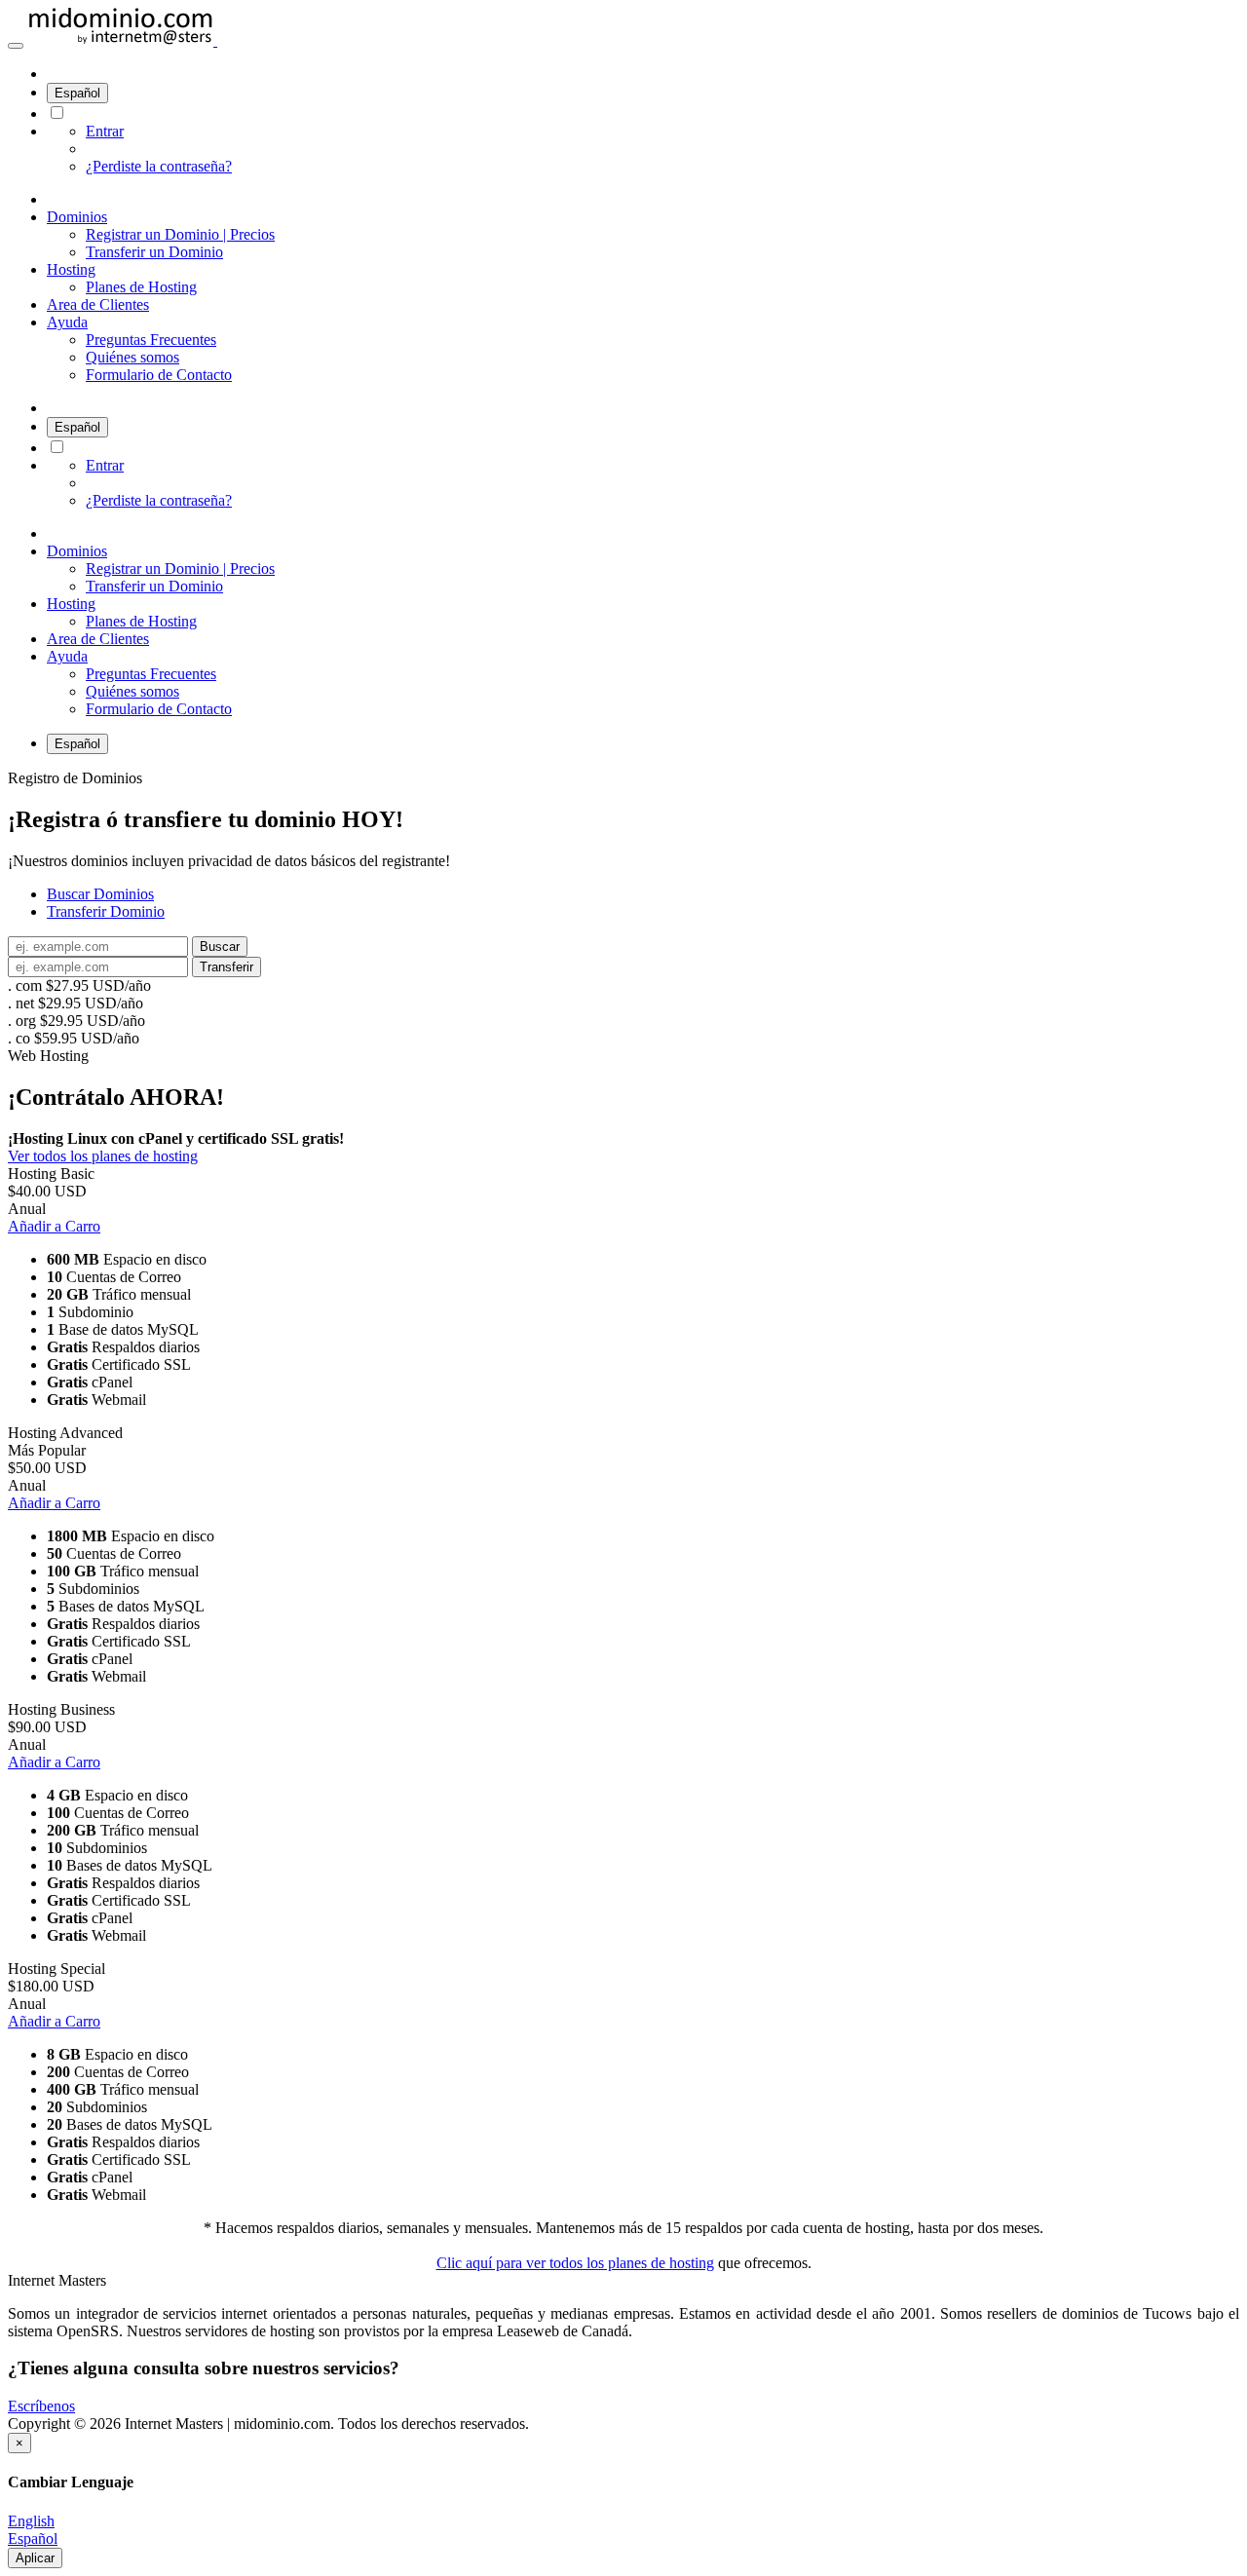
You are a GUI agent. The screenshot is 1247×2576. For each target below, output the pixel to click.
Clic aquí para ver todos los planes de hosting (575, 2263)
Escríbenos (41, 2406)
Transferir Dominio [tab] (106, 911)
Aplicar (35, 2558)
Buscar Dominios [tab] (100, 894)
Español (77, 93)
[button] (16, 46)
